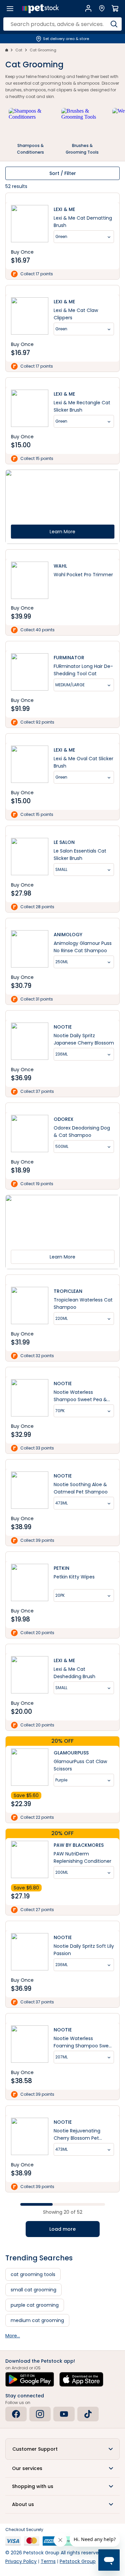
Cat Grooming (43, 50)
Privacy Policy (21, 2561)
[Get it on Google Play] (30, 2379)
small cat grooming (33, 2290)
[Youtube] (64, 2414)
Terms (48, 2561)
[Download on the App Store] (81, 2379)
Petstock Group (78, 2561)
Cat (19, 50)
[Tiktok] (88, 2414)
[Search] (114, 24)
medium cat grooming (37, 2320)
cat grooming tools (33, 2274)
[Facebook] (16, 2414)
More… (13, 2336)
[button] (62, 2449)
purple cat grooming (35, 2305)
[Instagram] (40, 2414)
